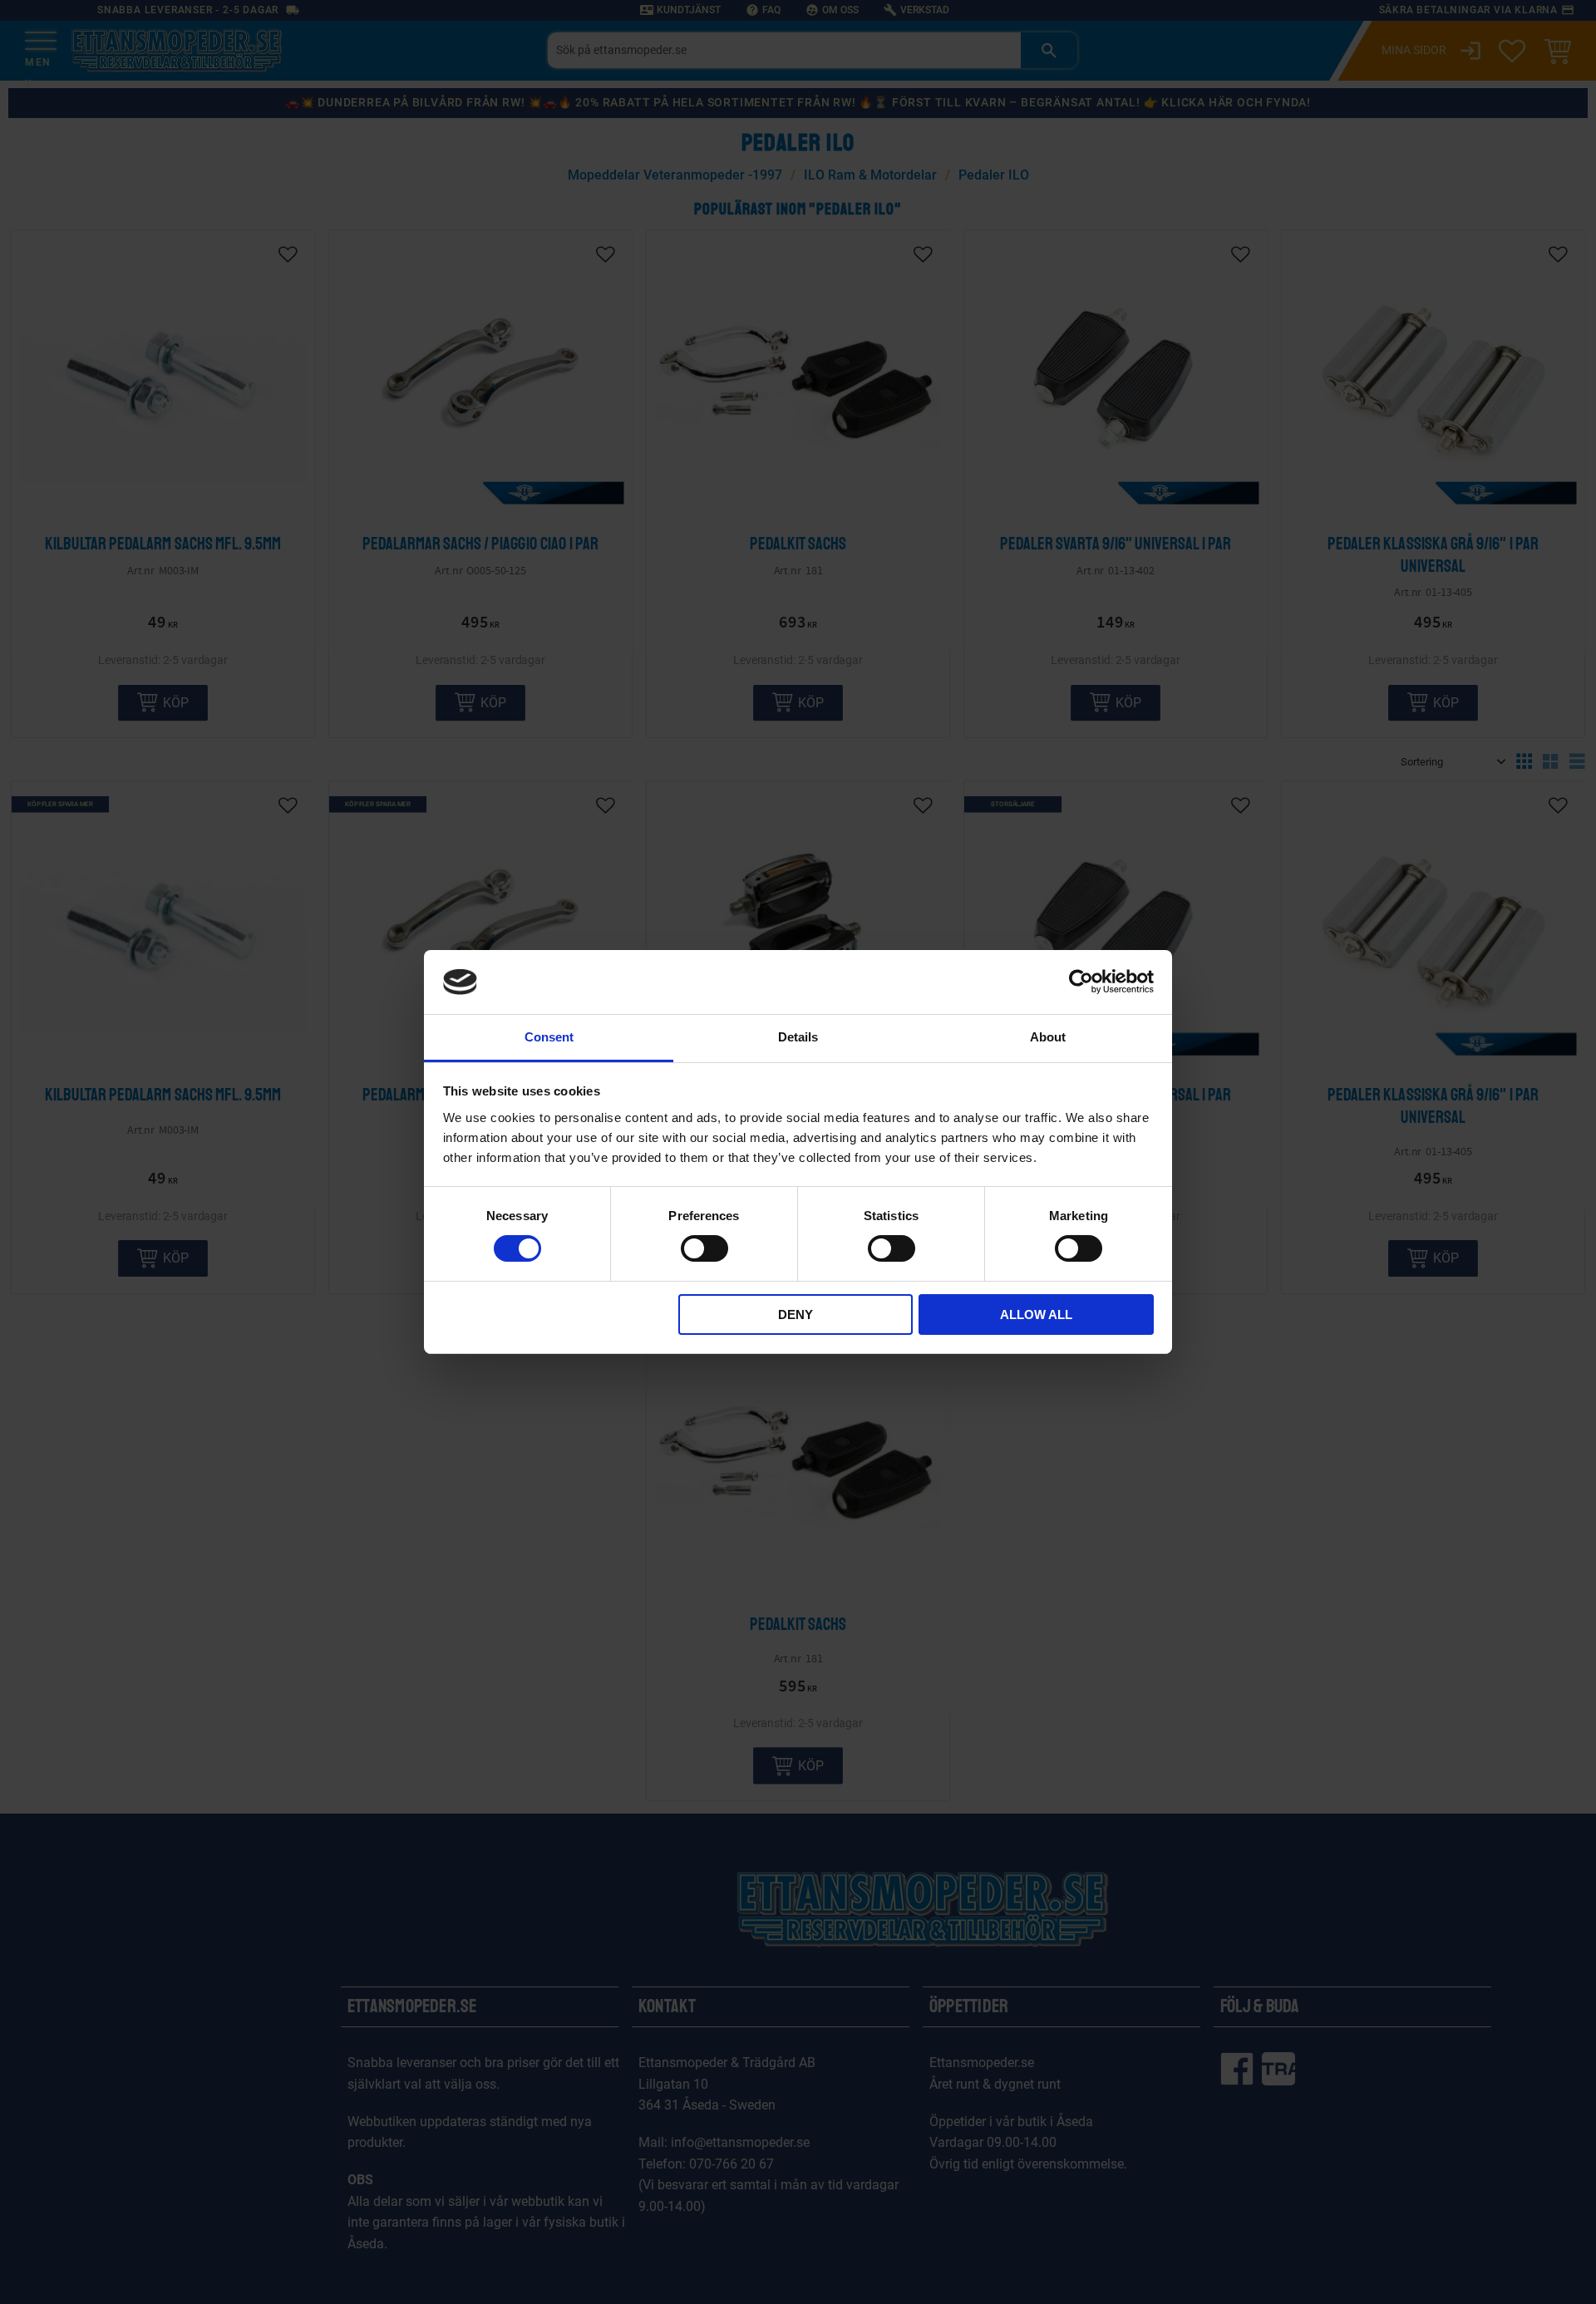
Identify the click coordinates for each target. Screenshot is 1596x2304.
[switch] (704, 1248)
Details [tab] (798, 1037)
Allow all (1036, 1314)
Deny (796, 1314)
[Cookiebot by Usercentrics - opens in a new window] (1081, 982)
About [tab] (1048, 1037)
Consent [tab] (549, 1037)
